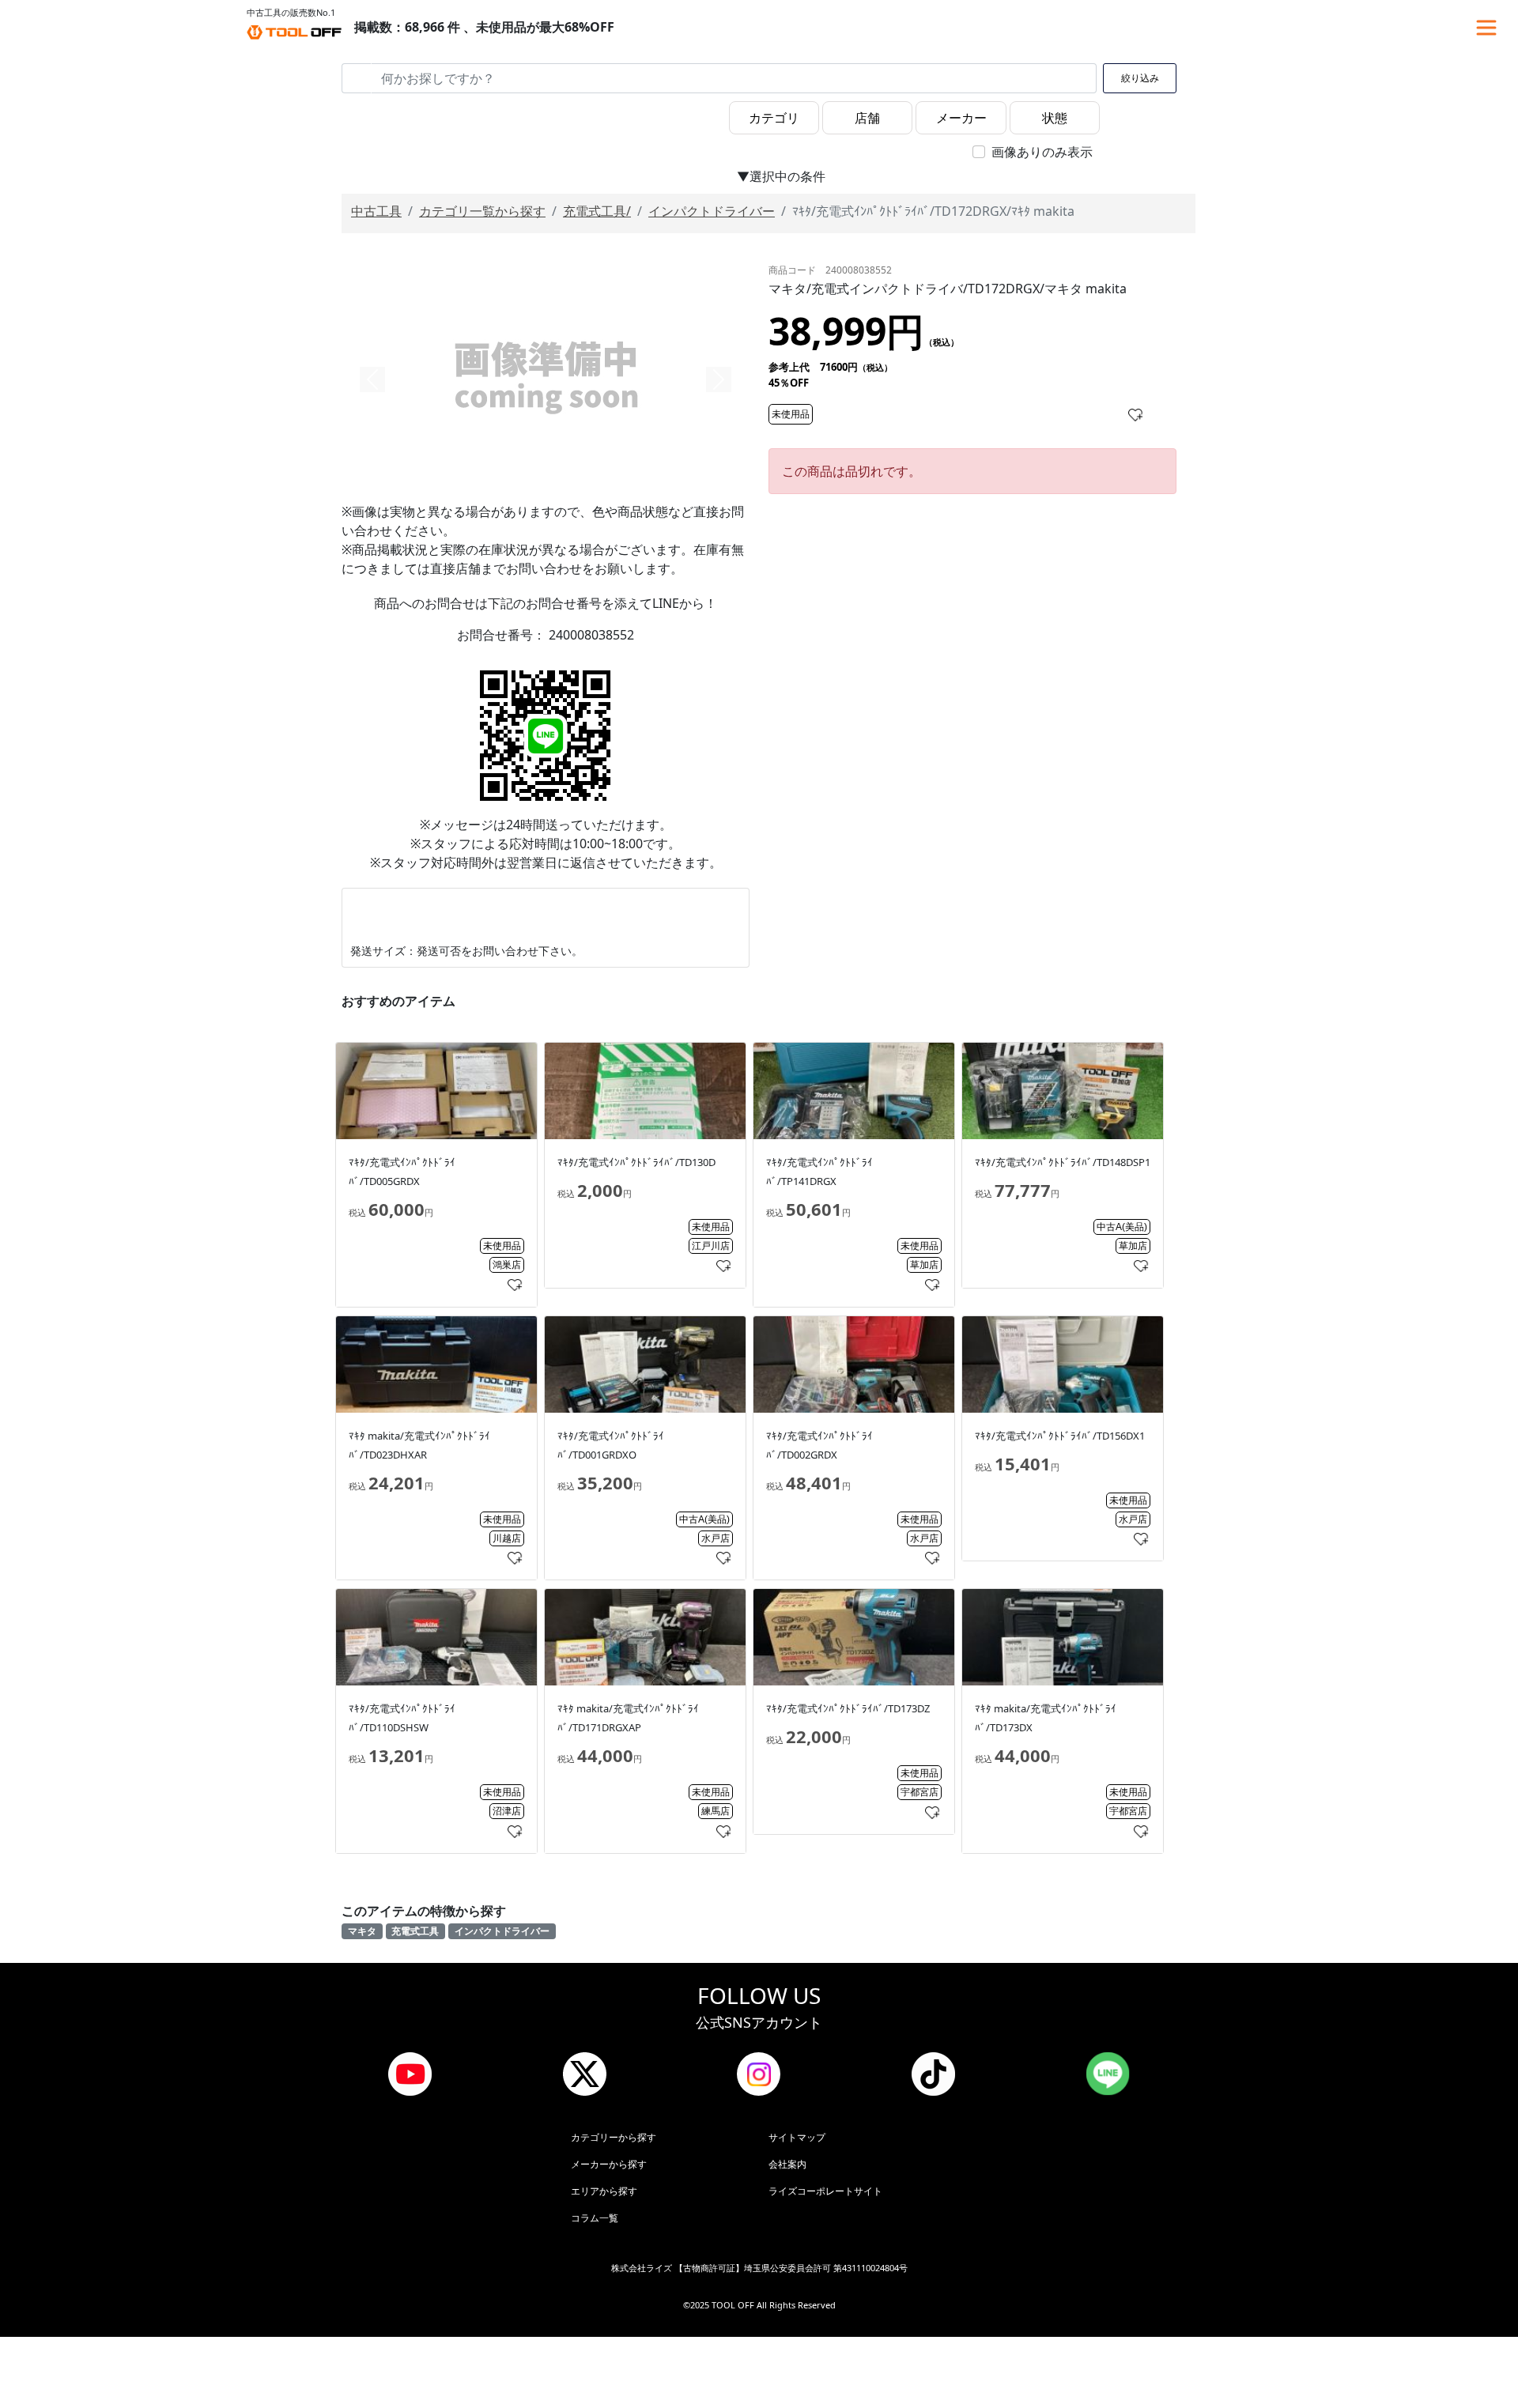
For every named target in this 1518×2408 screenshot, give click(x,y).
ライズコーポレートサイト (825, 2191)
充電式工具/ (597, 211)
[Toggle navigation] (1486, 28)
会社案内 (787, 2164)
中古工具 (376, 211)
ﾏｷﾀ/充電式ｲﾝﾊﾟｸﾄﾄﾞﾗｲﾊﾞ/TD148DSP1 (1063, 1162)
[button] (372, 379)
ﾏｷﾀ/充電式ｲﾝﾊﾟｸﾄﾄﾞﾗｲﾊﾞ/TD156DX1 (1060, 1436)
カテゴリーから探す (614, 2137)
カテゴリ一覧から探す (482, 211)
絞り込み (1140, 78)
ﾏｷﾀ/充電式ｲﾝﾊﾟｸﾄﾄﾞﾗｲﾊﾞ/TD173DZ (848, 1708)
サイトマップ (797, 2137)
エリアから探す (604, 2191)
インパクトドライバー (712, 211)
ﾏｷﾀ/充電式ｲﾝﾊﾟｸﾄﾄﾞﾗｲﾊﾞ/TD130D (636, 1162)
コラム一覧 (595, 2218)
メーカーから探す (609, 2164)
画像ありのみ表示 (1042, 152)
